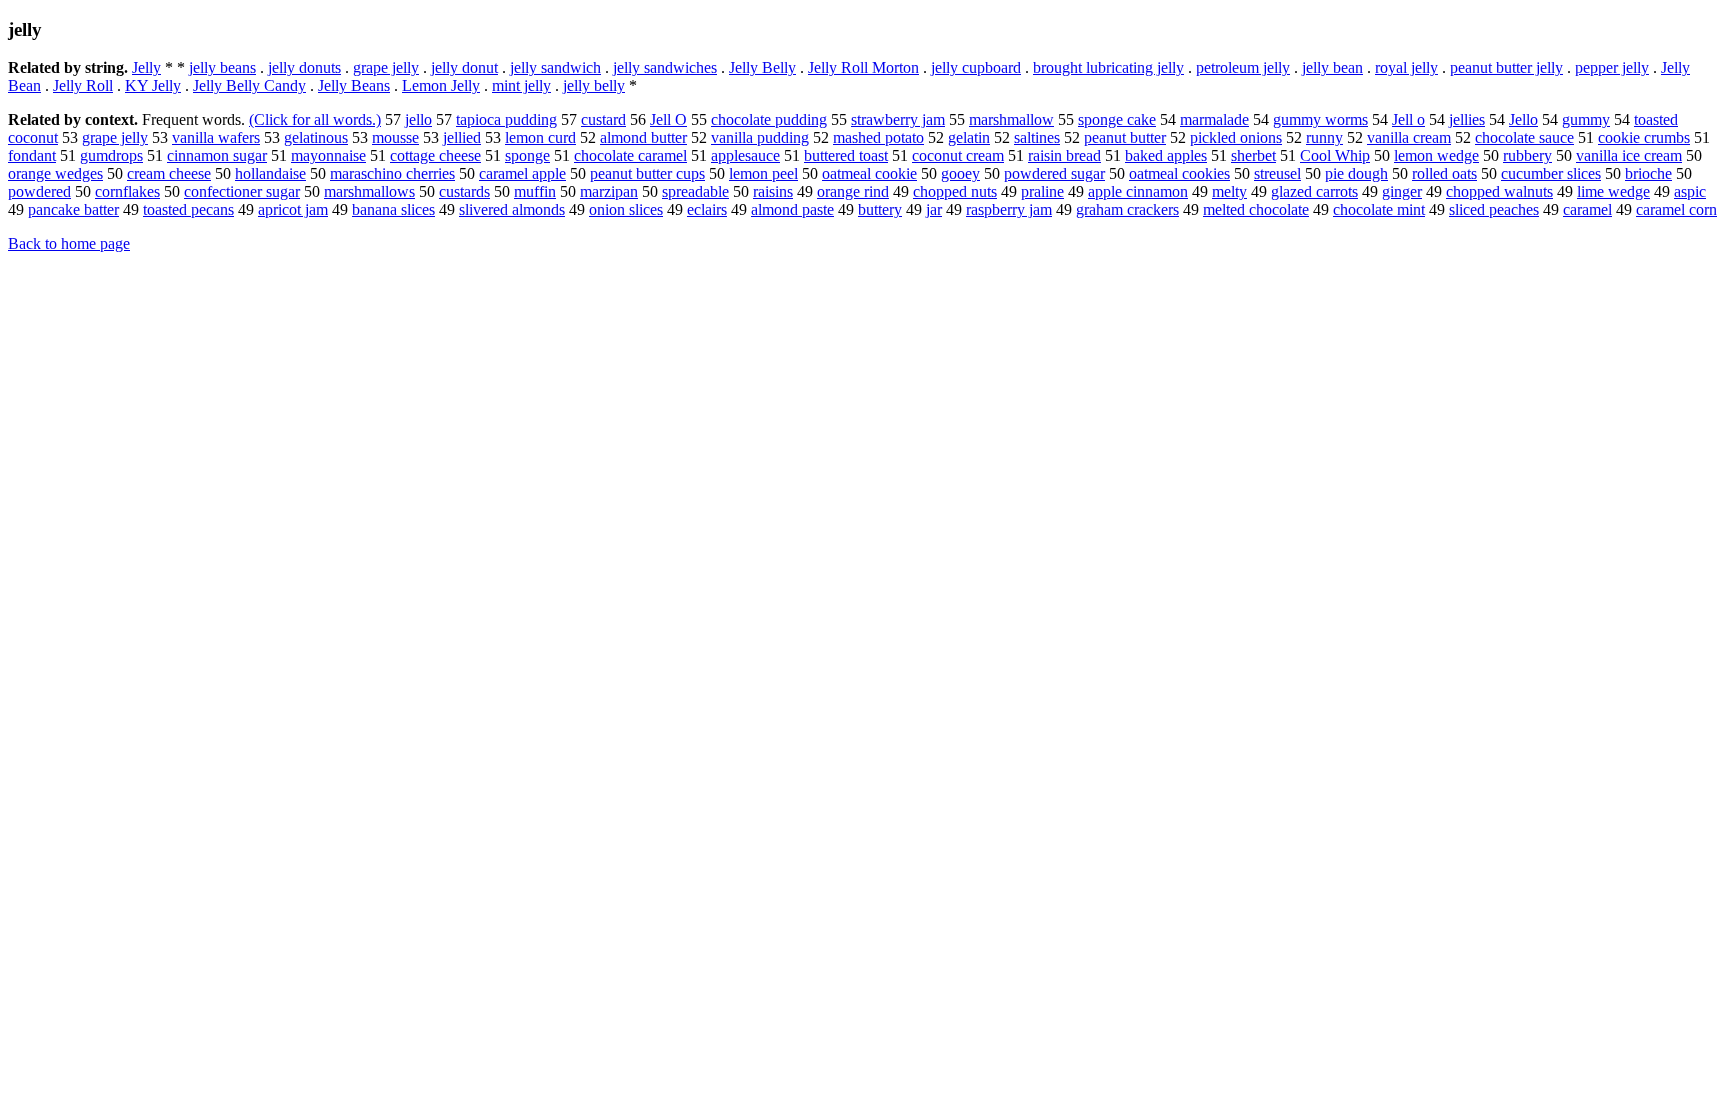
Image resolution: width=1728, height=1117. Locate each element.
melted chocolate (1256, 209)
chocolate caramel (630, 155)
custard (603, 119)
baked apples (1166, 155)
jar (934, 209)
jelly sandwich (555, 67)
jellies (1467, 119)
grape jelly (386, 67)
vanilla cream (1409, 137)
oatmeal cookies (1179, 173)
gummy (1586, 119)
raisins (773, 191)
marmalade (1214, 119)
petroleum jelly (1243, 67)
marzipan (609, 191)
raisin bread (1064, 155)
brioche (1648, 173)
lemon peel (763, 173)
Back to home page (69, 243)
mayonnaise (328, 155)
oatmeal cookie (869, 173)
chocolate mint (1379, 209)
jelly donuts (304, 67)
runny (1324, 137)
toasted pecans (188, 209)
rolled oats (1444, 173)
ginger (1402, 191)
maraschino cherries (392, 173)
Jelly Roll (83, 85)
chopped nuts (955, 191)
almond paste (792, 209)
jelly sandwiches (665, 67)
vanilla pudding (760, 137)
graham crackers (1127, 209)
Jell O (668, 119)
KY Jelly (153, 85)
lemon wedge (1436, 155)
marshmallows (369, 191)
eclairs (707, 209)
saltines (1037, 137)
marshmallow (1011, 119)
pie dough (1356, 173)
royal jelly (1406, 67)
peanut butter (1125, 137)
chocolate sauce (1524, 137)
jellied (462, 137)
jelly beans (222, 67)
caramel (1587, 209)
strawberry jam (898, 119)
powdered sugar (1054, 173)
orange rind (853, 191)
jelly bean (1332, 67)
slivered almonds (512, 209)
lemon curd (540, 137)
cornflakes (127, 191)
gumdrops (111, 155)
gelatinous (316, 137)
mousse (395, 137)
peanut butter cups (647, 173)
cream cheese (169, 173)
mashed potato (878, 137)
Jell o (1408, 119)
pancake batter (73, 209)
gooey (960, 173)
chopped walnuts (1499, 191)
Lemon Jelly (441, 85)
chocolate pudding (769, 119)
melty (1229, 191)
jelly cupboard (976, 67)
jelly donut (464, 67)
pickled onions (1236, 137)
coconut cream (958, 155)
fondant (32, 155)
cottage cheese (435, 155)
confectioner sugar (242, 191)
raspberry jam (1009, 209)
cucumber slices (1551, 173)
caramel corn (1676, 209)
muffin (535, 191)
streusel (1277, 173)
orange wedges (55, 173)
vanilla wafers (216, 137)
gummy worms (1320, 119)
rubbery (1527, 155)
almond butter (643, 137)
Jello (1523, 119)
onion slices (626, 209)
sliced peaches (1494, 209)
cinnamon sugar (217, 155)
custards (464, 191)
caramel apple (522, 173)
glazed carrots (1314, 191)
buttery (880, 209)
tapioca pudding (506, 119)
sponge (527, 155)
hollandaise (270, 173)
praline (1042, 191)
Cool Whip (1335, 155)
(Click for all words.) (315, 119)
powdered (39, 191)
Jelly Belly (762, 67)
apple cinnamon (1138, 191)
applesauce (745, 155)
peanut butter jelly (1506, 67)
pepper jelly (1612, 67)
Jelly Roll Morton (863, 67)
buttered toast (846, 155)
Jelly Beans (354, 85)
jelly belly (594, 85)
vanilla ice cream (1629, 155)
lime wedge (1613, 191)
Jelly (146, 67)
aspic (1690, 191)
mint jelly (521, 85)
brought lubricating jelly (1108, 67)
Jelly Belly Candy (249, 85)
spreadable (695, 191)
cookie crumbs (1644, 137)
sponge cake (1117, 119)
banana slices (393, 209)
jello (418, 119)
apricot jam (293, 209)
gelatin (969, 137)
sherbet (1253, 155)
